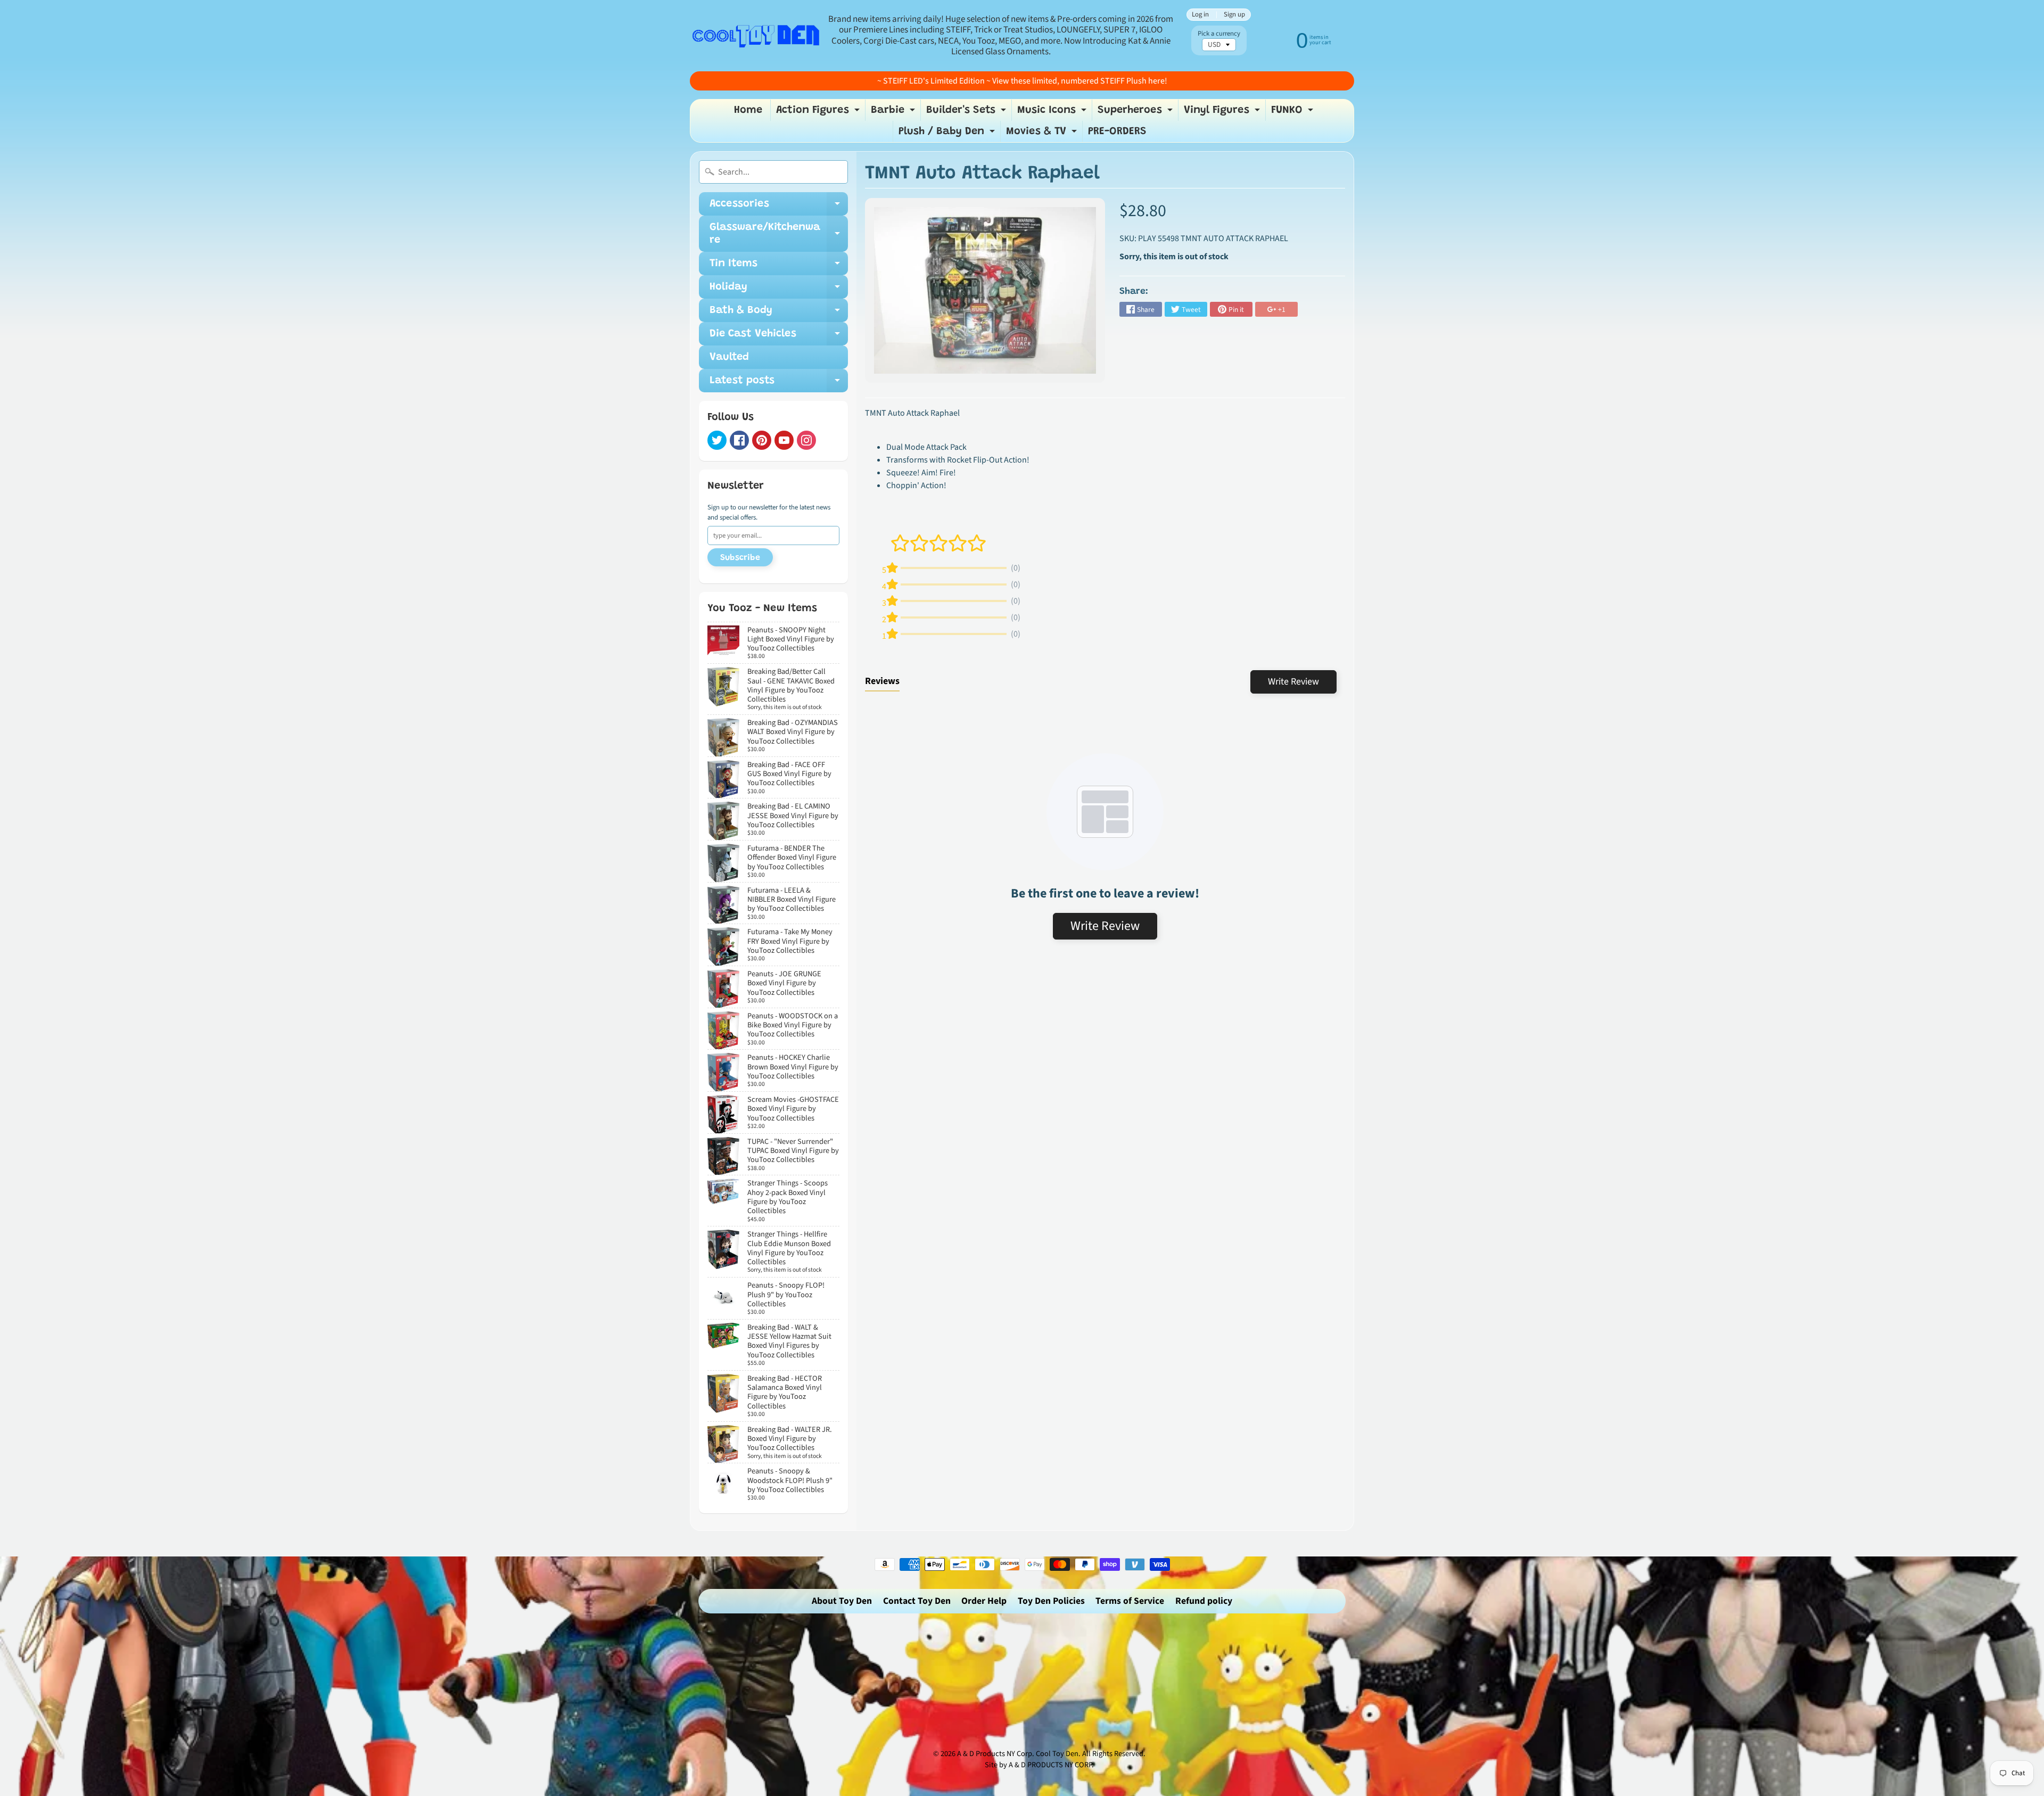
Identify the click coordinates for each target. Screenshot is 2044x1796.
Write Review (1293, 682)
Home (748, 110)
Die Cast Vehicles (779, 337)
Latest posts (779, 384)
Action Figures (819, 113)
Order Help (984, 1601)
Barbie (894, 113)
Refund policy (1204, 1601)
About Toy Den (842, 1601)
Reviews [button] (882, 681)
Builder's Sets (967, 113)
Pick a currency (1219, 34)
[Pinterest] (762, 440)
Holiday (779, 290)
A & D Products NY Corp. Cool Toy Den (1018, 1754)
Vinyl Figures (1223, 113)
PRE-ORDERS (1117, 131)
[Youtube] (784, 440)
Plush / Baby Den (948, 134)
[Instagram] (806, 440)
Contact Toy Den (917, 1601)
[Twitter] (717, 440)
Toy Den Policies (1051, 1601)
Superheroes (1136, 113)
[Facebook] (739, 440)
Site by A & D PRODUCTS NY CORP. (1039, 1765)
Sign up (1234, 15)
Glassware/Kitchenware (779, 234)
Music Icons (1053, 113)
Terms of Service (1130, 1601)
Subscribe (740, 558)
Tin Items (779, 267)
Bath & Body (779, 314)
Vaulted (729, 357)
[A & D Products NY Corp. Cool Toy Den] (756, 35)
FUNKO (1293, 113)
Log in (1200, 15)
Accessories (779, 207)
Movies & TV (1043, 134)
